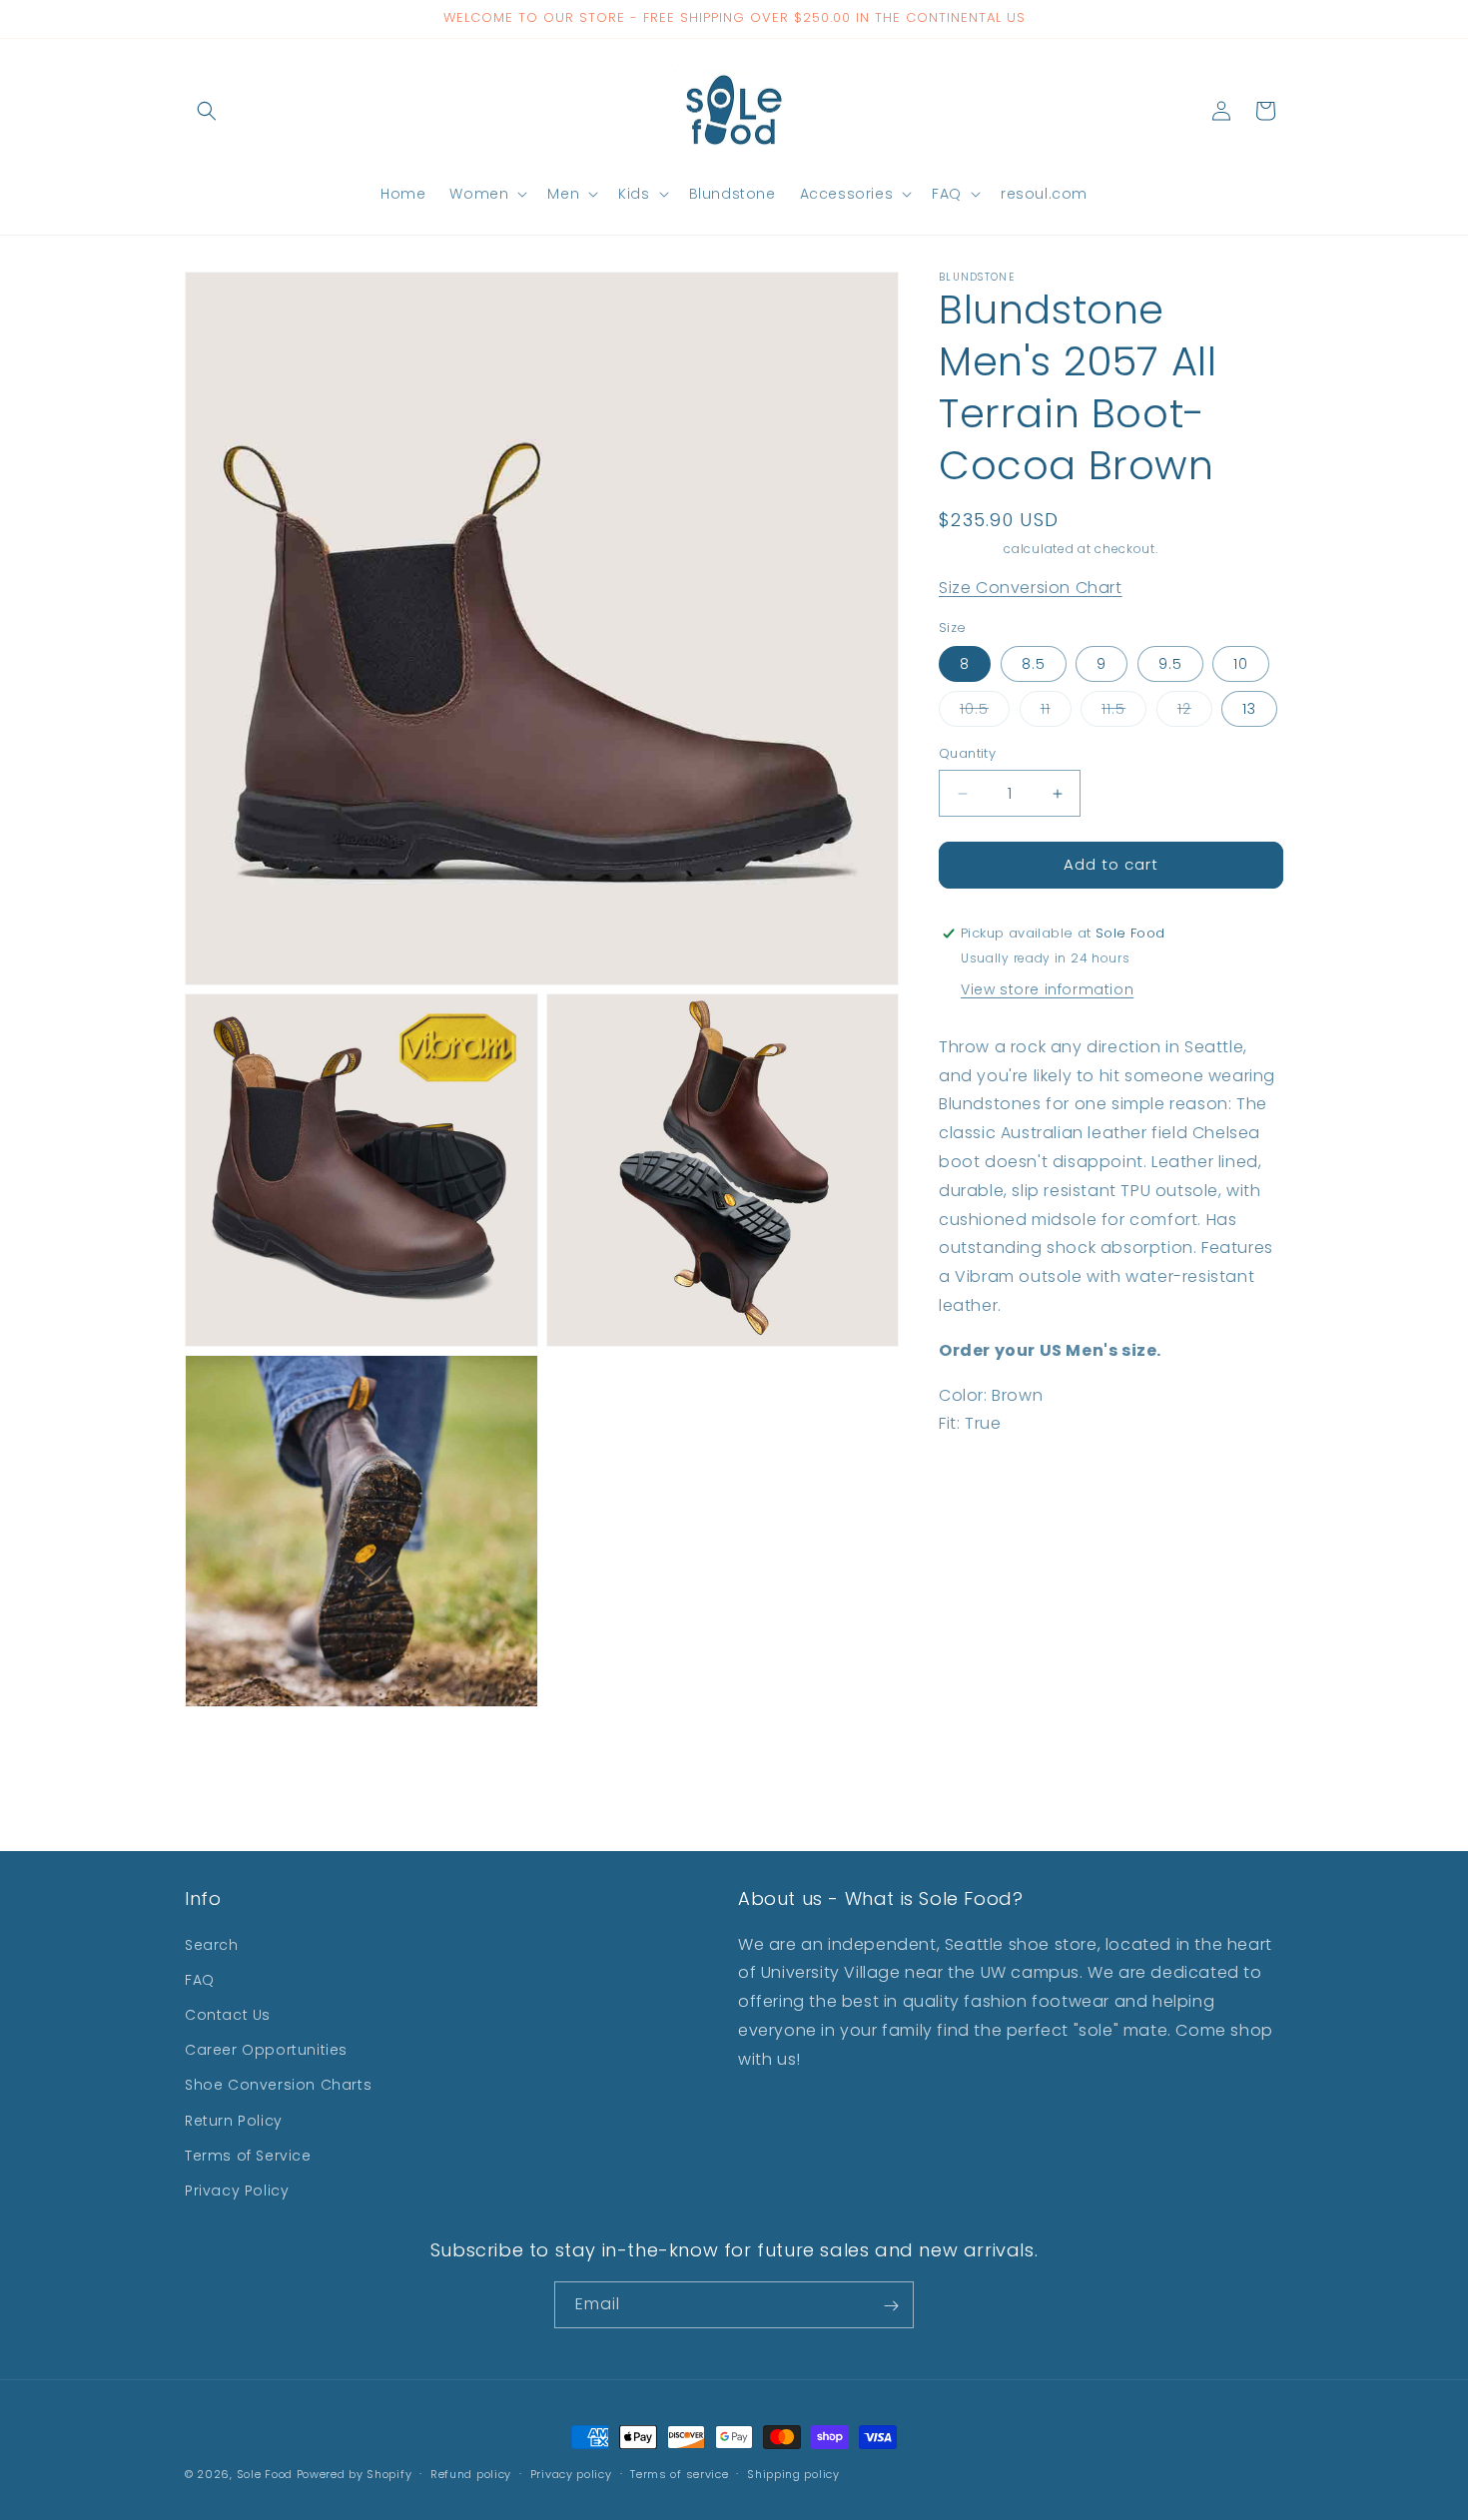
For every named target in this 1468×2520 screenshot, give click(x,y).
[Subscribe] (891, 2306)
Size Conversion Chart (1031, 589)
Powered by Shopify (355, 2474)
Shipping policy (793, 2473)
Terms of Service (248, 2156)
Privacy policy (571, 2473)
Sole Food (265, 2474)
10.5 (985, 713)
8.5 (1034, 665)
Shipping (970, 549)
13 (1249, 710)
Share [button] (981, 1486)
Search (212, 1945)
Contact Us (228, 2015)
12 (1195, 713)
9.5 (1170, 665)
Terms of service (679, 2473)
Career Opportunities (266, 2050)
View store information (1047, 989)
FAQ (200, 1980)
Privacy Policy (237, 2191)
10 (1241, 665)
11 (1056, 713)
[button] (207, 111)
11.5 (1124, 713)
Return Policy (234, 2121)
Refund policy (471, 2473)
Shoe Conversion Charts (278, 2085)
